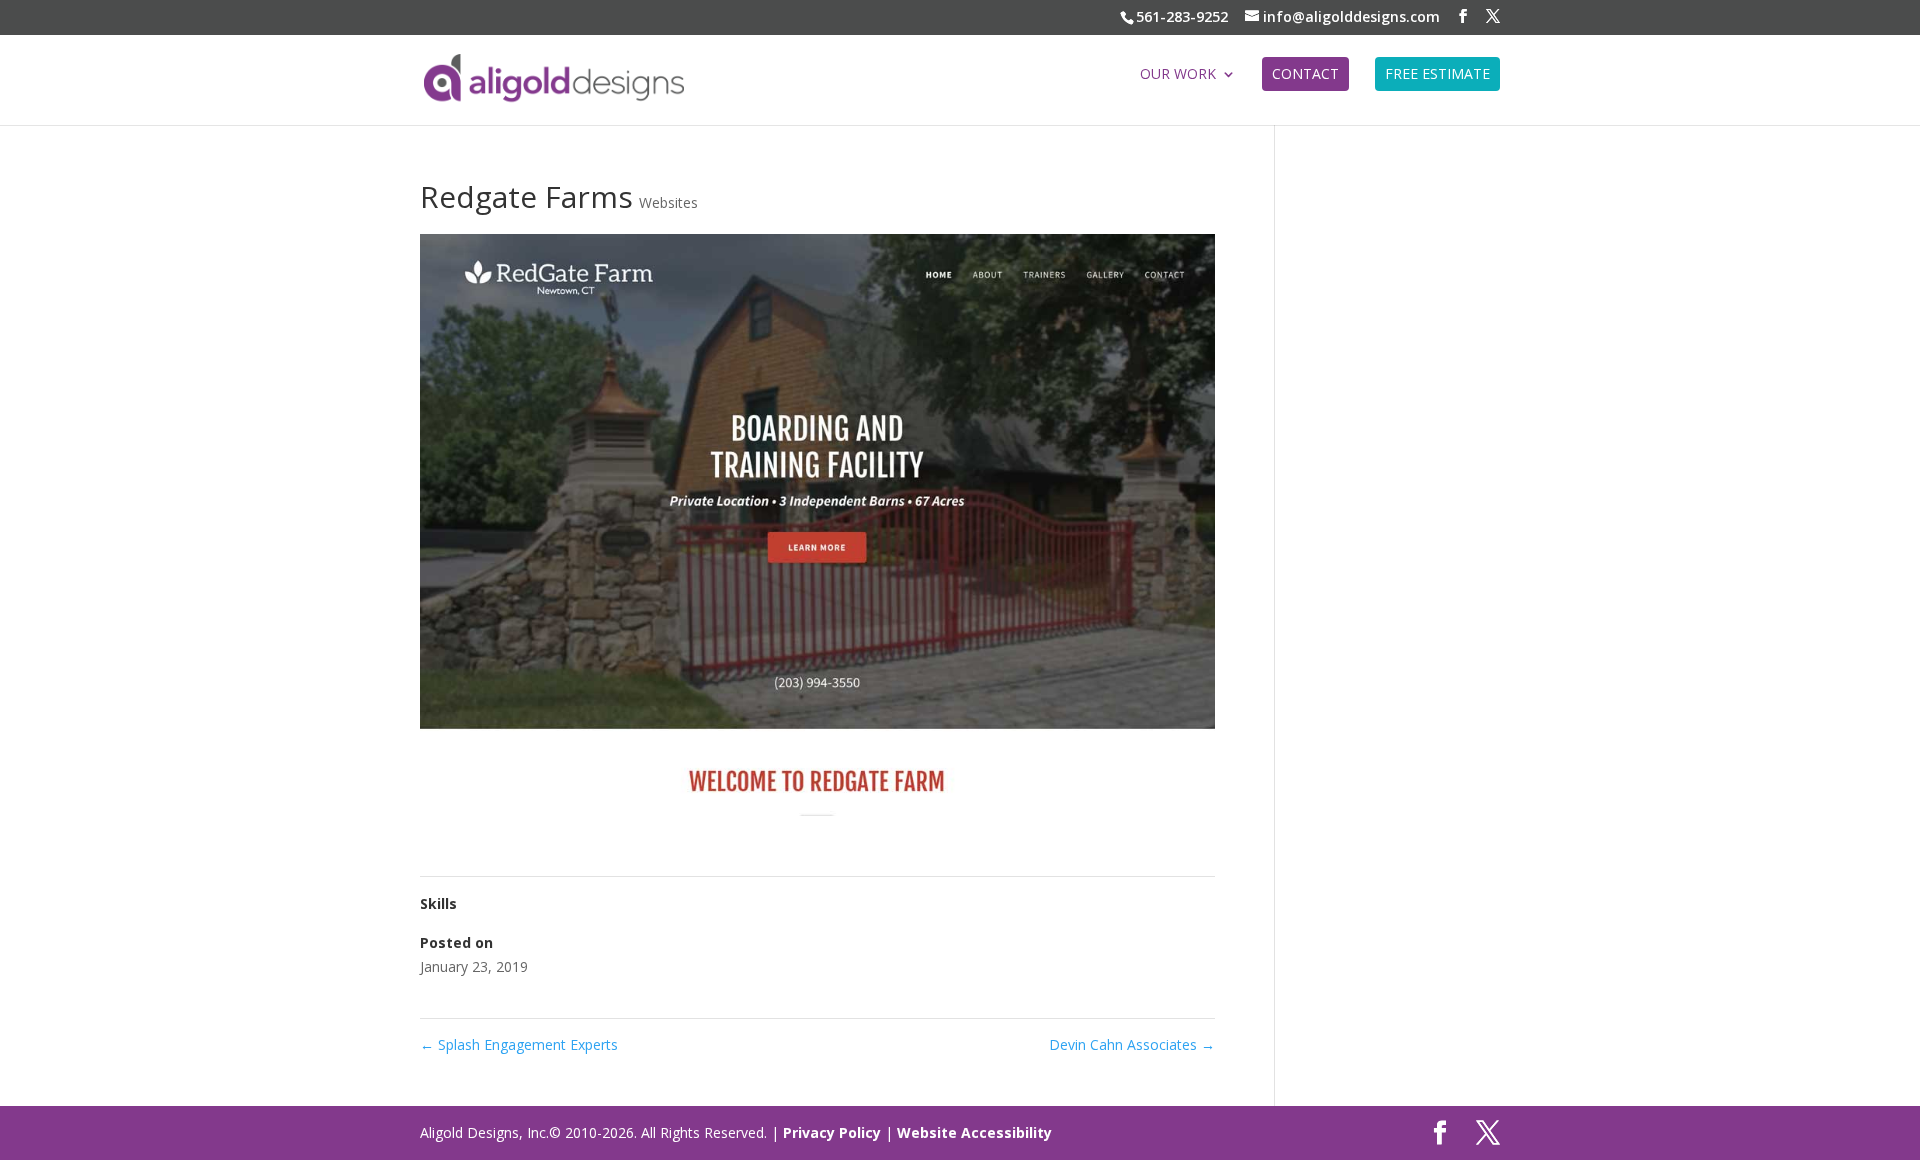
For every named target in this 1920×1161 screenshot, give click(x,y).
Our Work (1178, 75)
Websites (668, 202)
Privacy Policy (832, 1132)
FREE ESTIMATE (1437, 73)
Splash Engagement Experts (519, 1044)
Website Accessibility (974, 1132)
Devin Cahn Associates (1132, 1044)
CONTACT (1305, 73)
